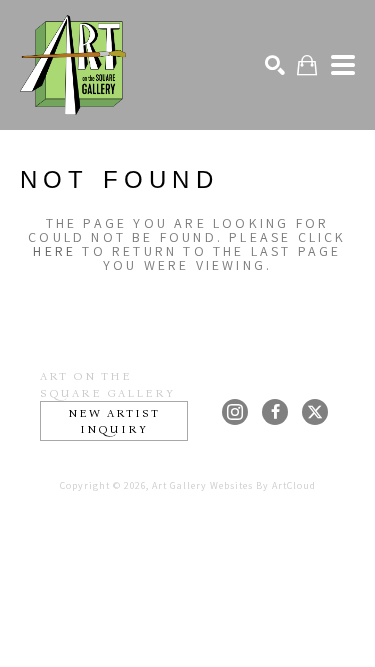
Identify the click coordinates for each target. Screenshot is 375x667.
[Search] (275, 65)
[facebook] (275, 412)
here (54, 251)
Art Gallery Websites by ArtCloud (234, 485)
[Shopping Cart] (307, 65)
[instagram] (235, 412)
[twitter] (315, 412)
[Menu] (343, 65)
